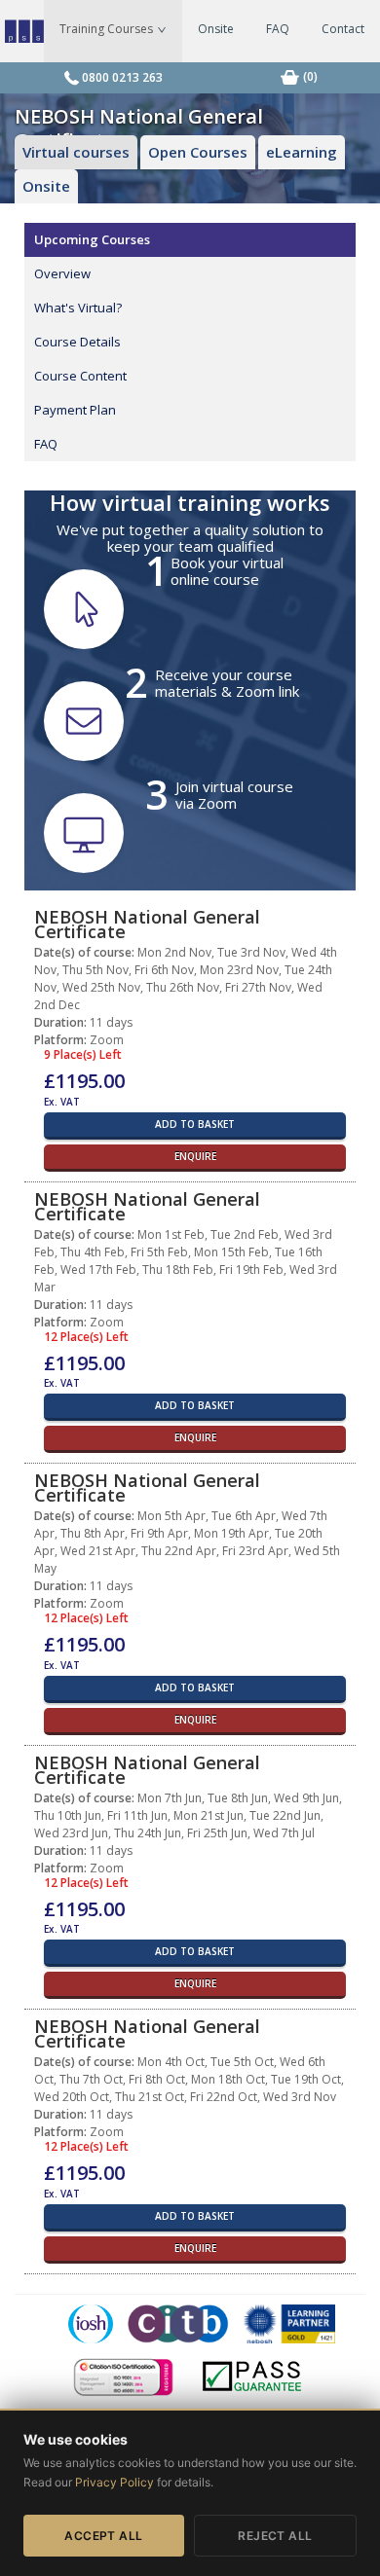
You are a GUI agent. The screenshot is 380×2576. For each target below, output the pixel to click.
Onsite (216, 29)
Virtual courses (76, 152)
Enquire (195, 1156)
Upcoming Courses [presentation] (92, 239)
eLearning (302, 152)
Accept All (104, 2536)
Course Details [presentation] (77, 342)
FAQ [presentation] (46, 444)
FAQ (278, 29)
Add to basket (195, 1124)
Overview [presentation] (62, 273)
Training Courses (108, 29)
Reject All (275, 2536)
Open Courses (198, 152)
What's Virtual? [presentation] (78, 308)
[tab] (190, 240)
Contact (343, 29)
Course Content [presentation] (80, 376)
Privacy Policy (114, 2482)
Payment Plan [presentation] (75, 410)
